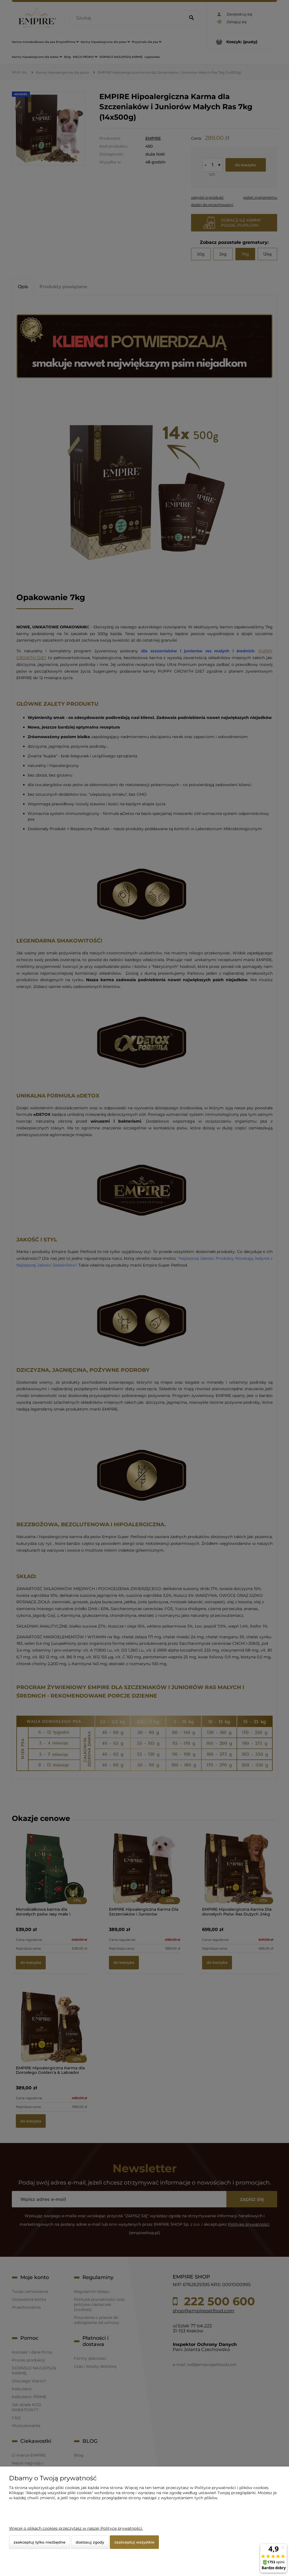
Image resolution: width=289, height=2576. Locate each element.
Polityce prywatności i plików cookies (231, 2488)
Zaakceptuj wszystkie (134, 2542)
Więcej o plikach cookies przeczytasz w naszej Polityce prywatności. (76, 2528)
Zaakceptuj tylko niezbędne (40, 2542)
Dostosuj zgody (90, 2542)
